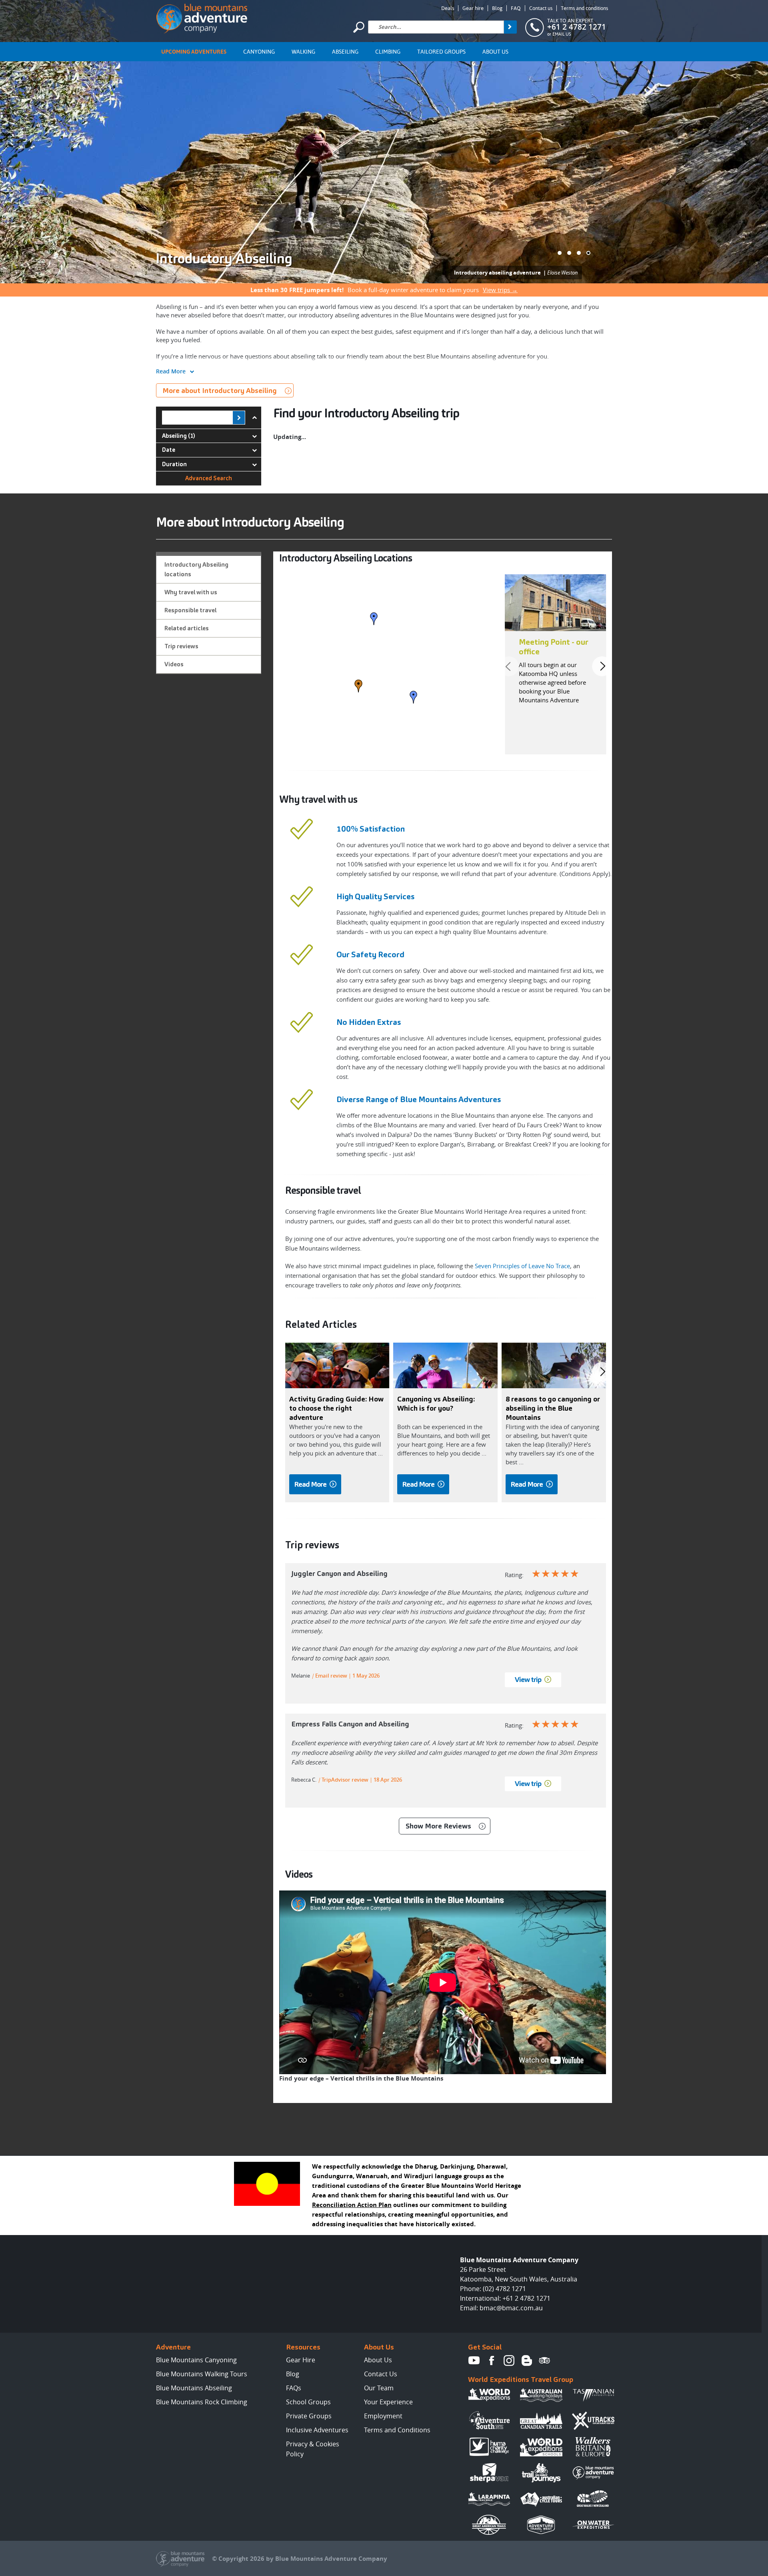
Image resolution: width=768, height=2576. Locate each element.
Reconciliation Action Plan (352, 2205)
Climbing (388, 52)
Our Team (379, 2388)
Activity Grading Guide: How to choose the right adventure (336, 1408)
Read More (171, 371)
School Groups (308, 2402)
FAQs (294, 2388)
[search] (510, 27)
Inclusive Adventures (317, 2430)
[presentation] (509, 666)
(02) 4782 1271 (504, 2289)
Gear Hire (301, 2360)
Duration (174, 464)
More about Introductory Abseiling (220, 390)
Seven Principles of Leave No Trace (522, 1266)
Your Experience (388, 2402)
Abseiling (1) (179, 436)
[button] (560, 253)
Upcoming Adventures (194, 52)
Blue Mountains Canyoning (196, 2360)
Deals (448, 8)
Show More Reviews (438, 1826)
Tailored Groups (441, 52)
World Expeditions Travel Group (521, 2379)
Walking (303, 52)
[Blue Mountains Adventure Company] (202, 17)
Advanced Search (209, 478)
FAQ (516, 8)
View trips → (500, 290)
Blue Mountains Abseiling (194, 2388)
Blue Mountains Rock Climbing (202, 2402)
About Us (495, 52)
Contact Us (381, 2374)
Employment (383, 2416)
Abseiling (345, 52)
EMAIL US (562, 34)
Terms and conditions (584, 8)
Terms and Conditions (397, 2430)
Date (169, 450)
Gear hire (473, 8)
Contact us (541, 8)
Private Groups (309, 2416)
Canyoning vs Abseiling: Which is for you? (436, 1403)
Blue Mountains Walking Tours (202, 2374)
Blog (497, 8)
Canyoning (259, 52)
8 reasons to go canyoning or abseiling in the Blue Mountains (553, 1408)
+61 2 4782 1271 (577, 27)
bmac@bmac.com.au (511, 2308)
